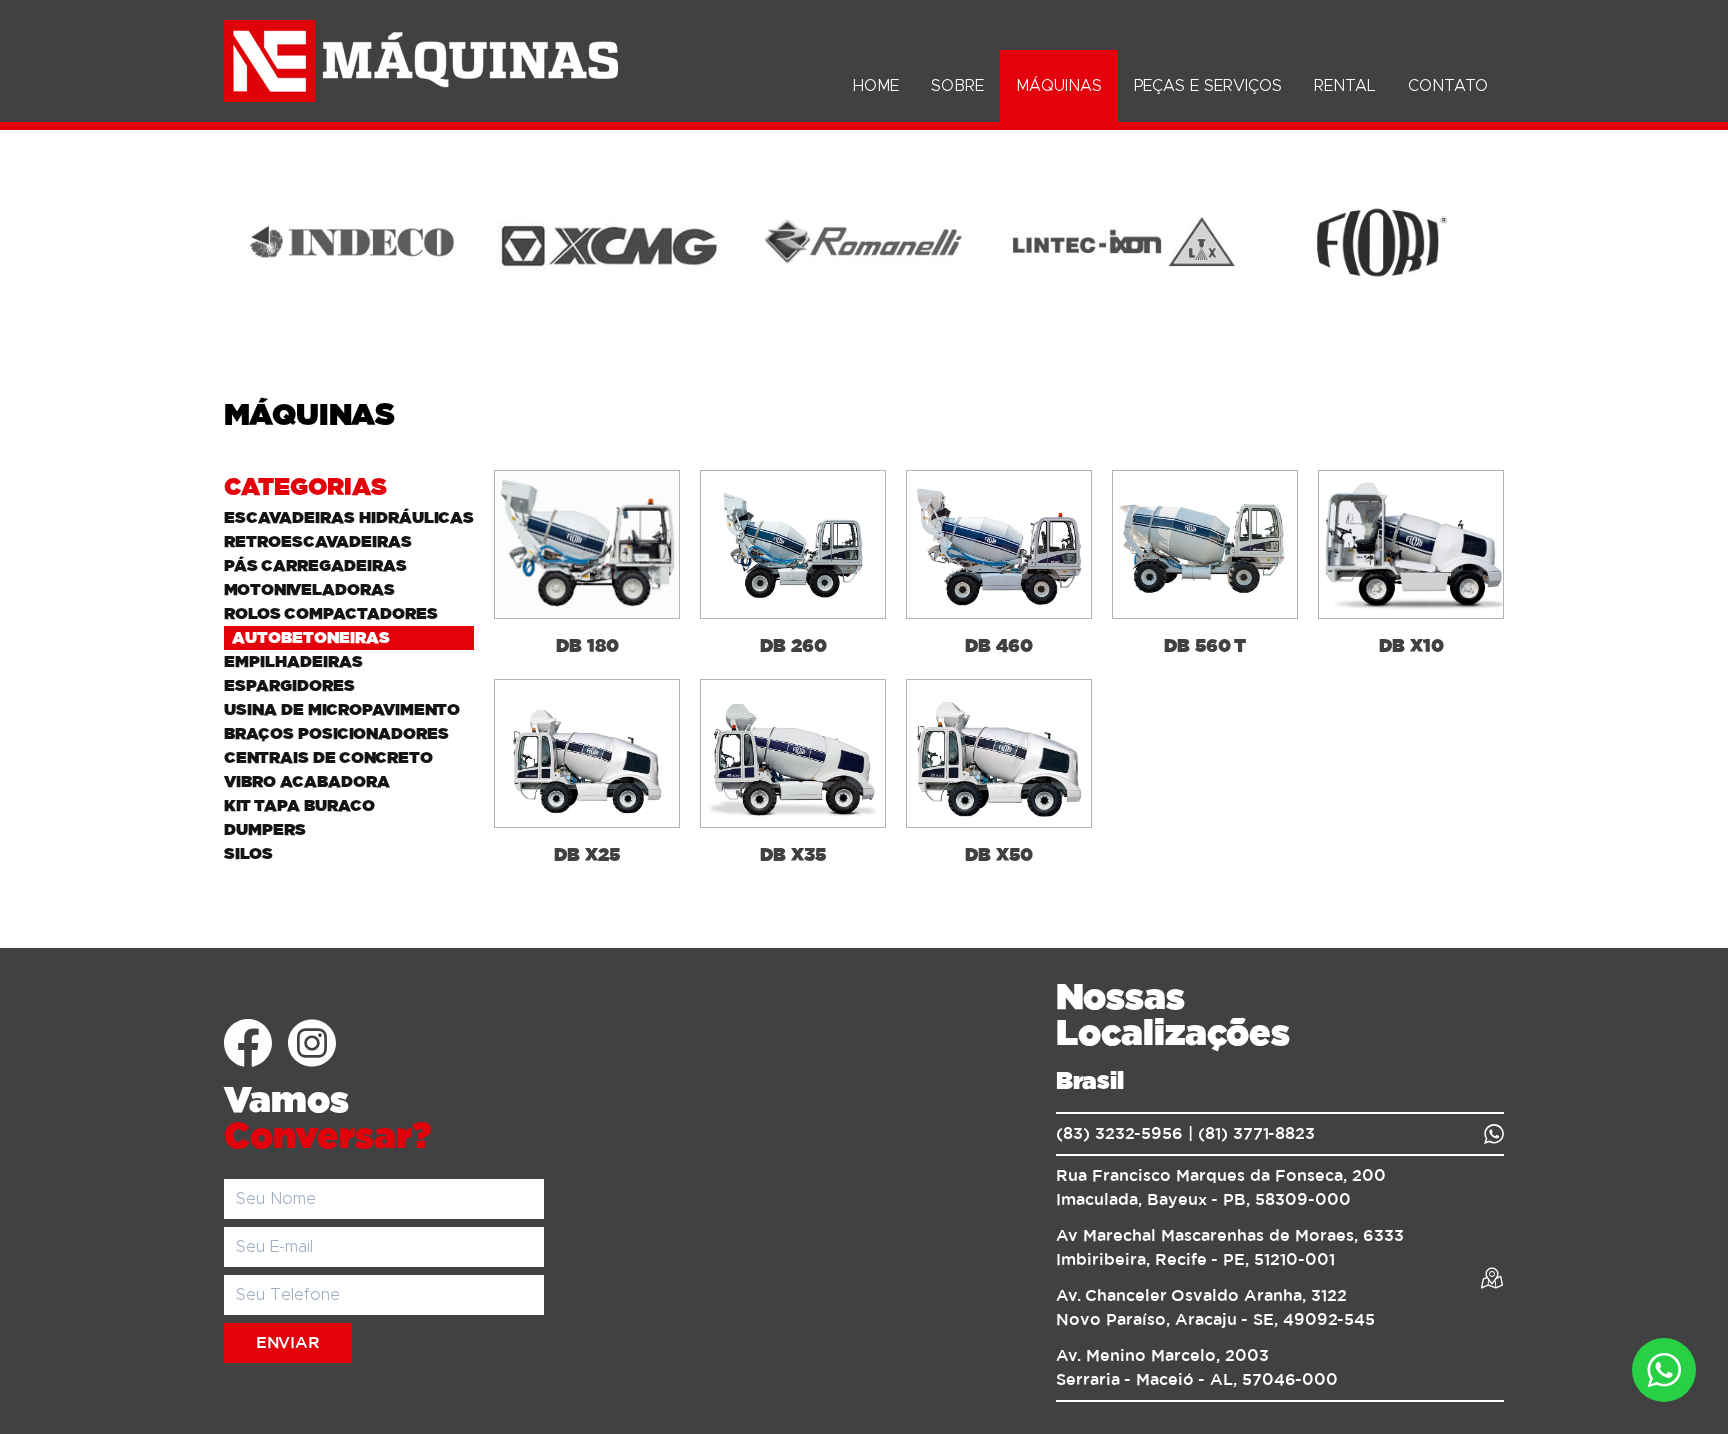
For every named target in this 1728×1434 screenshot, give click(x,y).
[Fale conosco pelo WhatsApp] (1664, 1370)
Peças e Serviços (1208, 86)
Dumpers (265, 830)
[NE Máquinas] (421, 61)
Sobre (957, 86)
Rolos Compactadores (331, 614)
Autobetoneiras (311, 638)
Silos (248, 854)
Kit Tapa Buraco (299, 806)
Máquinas (1059, 86)
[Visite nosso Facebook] (248, 1043)
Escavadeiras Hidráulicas (349, 518)
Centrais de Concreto (328, 758)
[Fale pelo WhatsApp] (1494, 1134)
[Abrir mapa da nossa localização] (1492, 1278)
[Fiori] (1376, 242)
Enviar (288, 1343)
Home (876, 86)
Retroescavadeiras (318, 542)
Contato (1448, 86)
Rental (1345, 86)
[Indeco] (352, 242)
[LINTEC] (1120, 242)
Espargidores (289, 686)
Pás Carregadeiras (315, 566)
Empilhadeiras (293, 662)
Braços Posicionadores (336, 734)
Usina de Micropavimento (342, 710)
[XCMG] (608, 242)
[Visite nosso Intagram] (312, 1043)
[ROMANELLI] (864, 242)
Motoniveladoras (309, 590)
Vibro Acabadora (307, 782)
